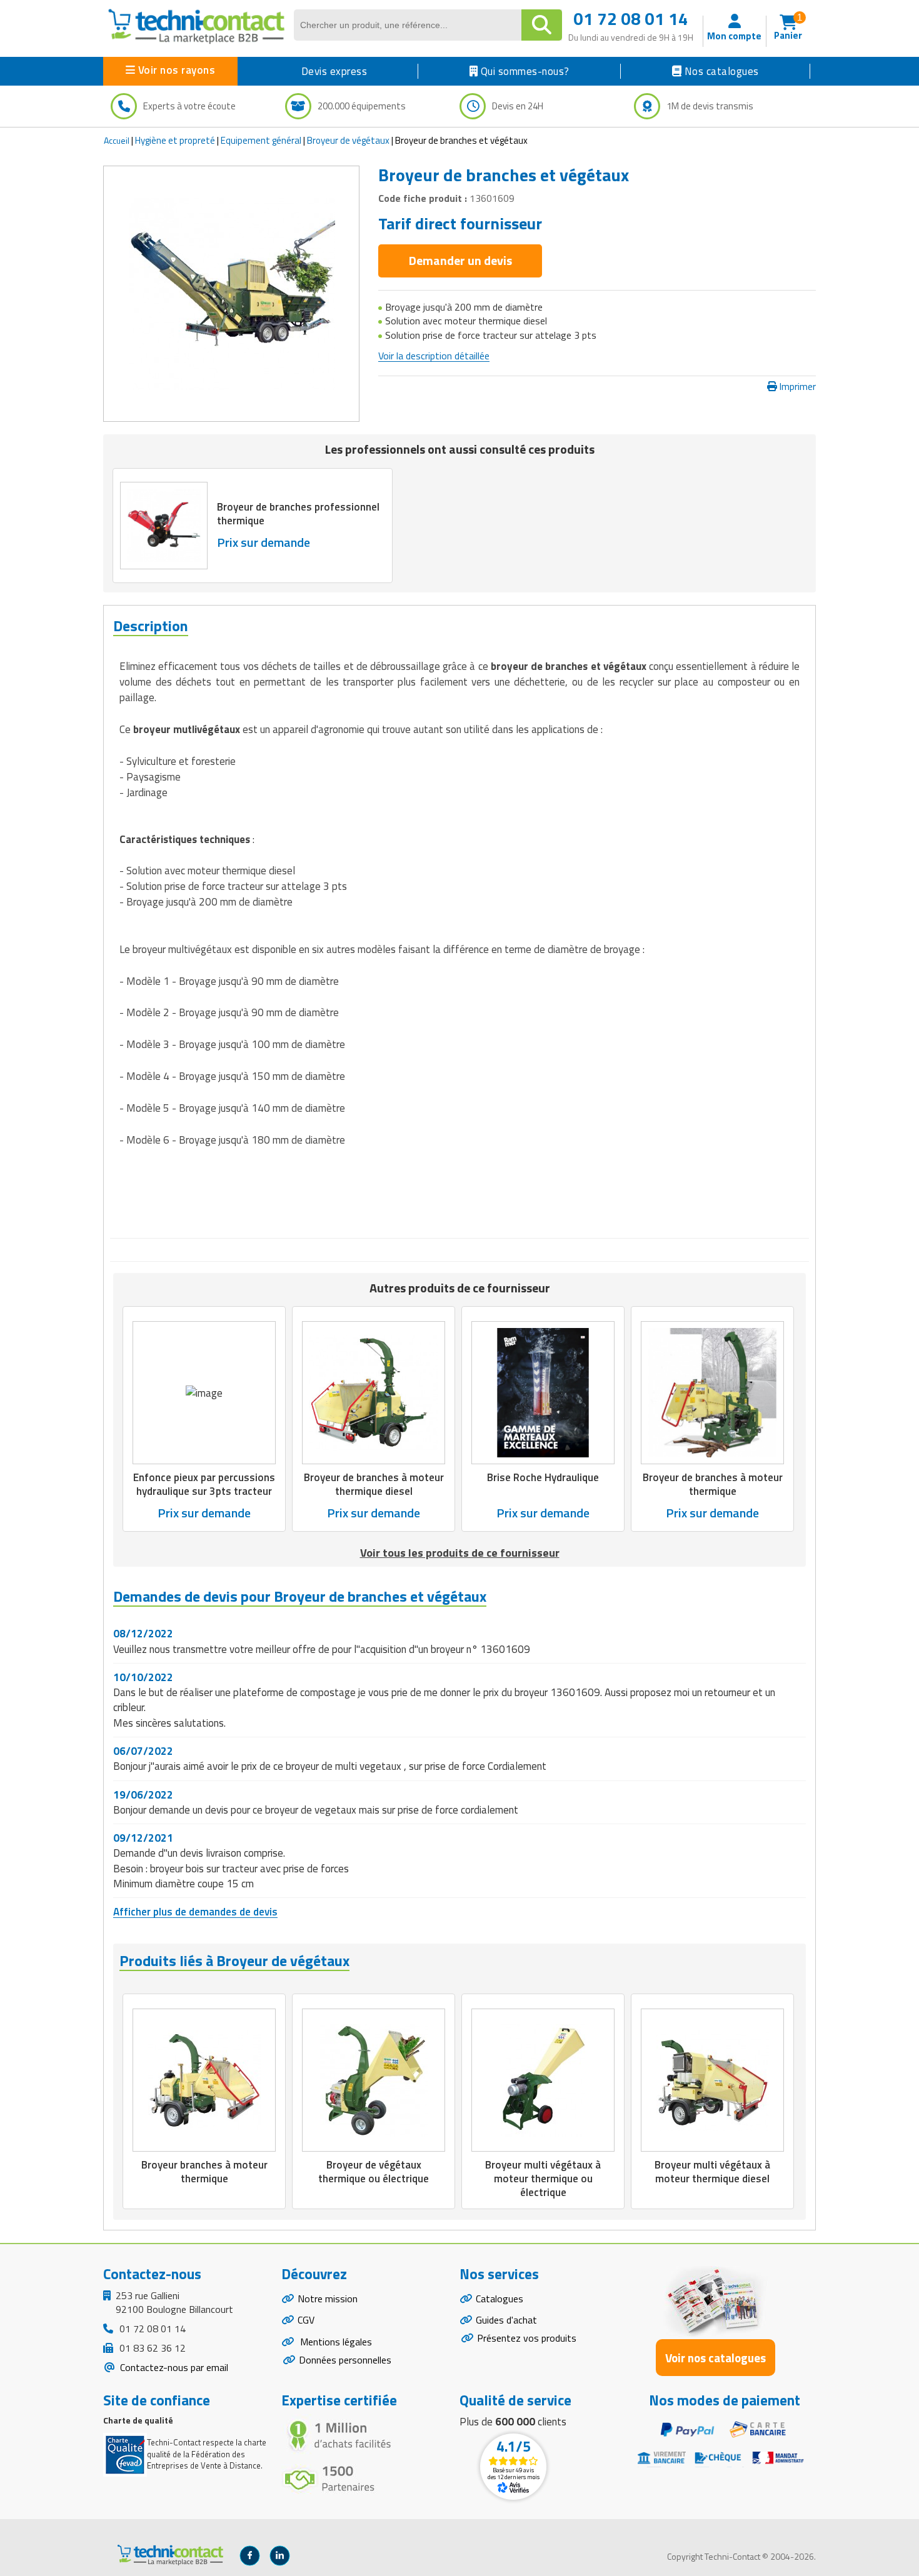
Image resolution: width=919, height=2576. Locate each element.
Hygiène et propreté (175, 140)
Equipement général (261, 140)
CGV (306, 2320)
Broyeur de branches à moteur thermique (713, 1484)
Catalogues (500, 2299)
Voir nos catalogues (716, 2358)
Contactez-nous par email (173, 2367)
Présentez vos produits (527, 2338)
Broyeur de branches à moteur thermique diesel (374, 1484)
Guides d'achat (506, 2320)
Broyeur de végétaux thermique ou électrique (374, 2172)
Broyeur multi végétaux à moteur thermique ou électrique (543, 2179)
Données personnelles (345, 2360)
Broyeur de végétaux (348, 140)
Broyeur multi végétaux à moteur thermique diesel (712, 2172)
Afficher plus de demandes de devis (195, 1912)
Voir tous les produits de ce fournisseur (460, 1553)
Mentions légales (335, 2342)
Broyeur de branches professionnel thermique (298, 514)
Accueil (117, 140)
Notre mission (328, 2299)
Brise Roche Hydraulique (543, 1477)
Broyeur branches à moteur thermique (204, 2172)
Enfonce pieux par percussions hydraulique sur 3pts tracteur (204, 1484)
